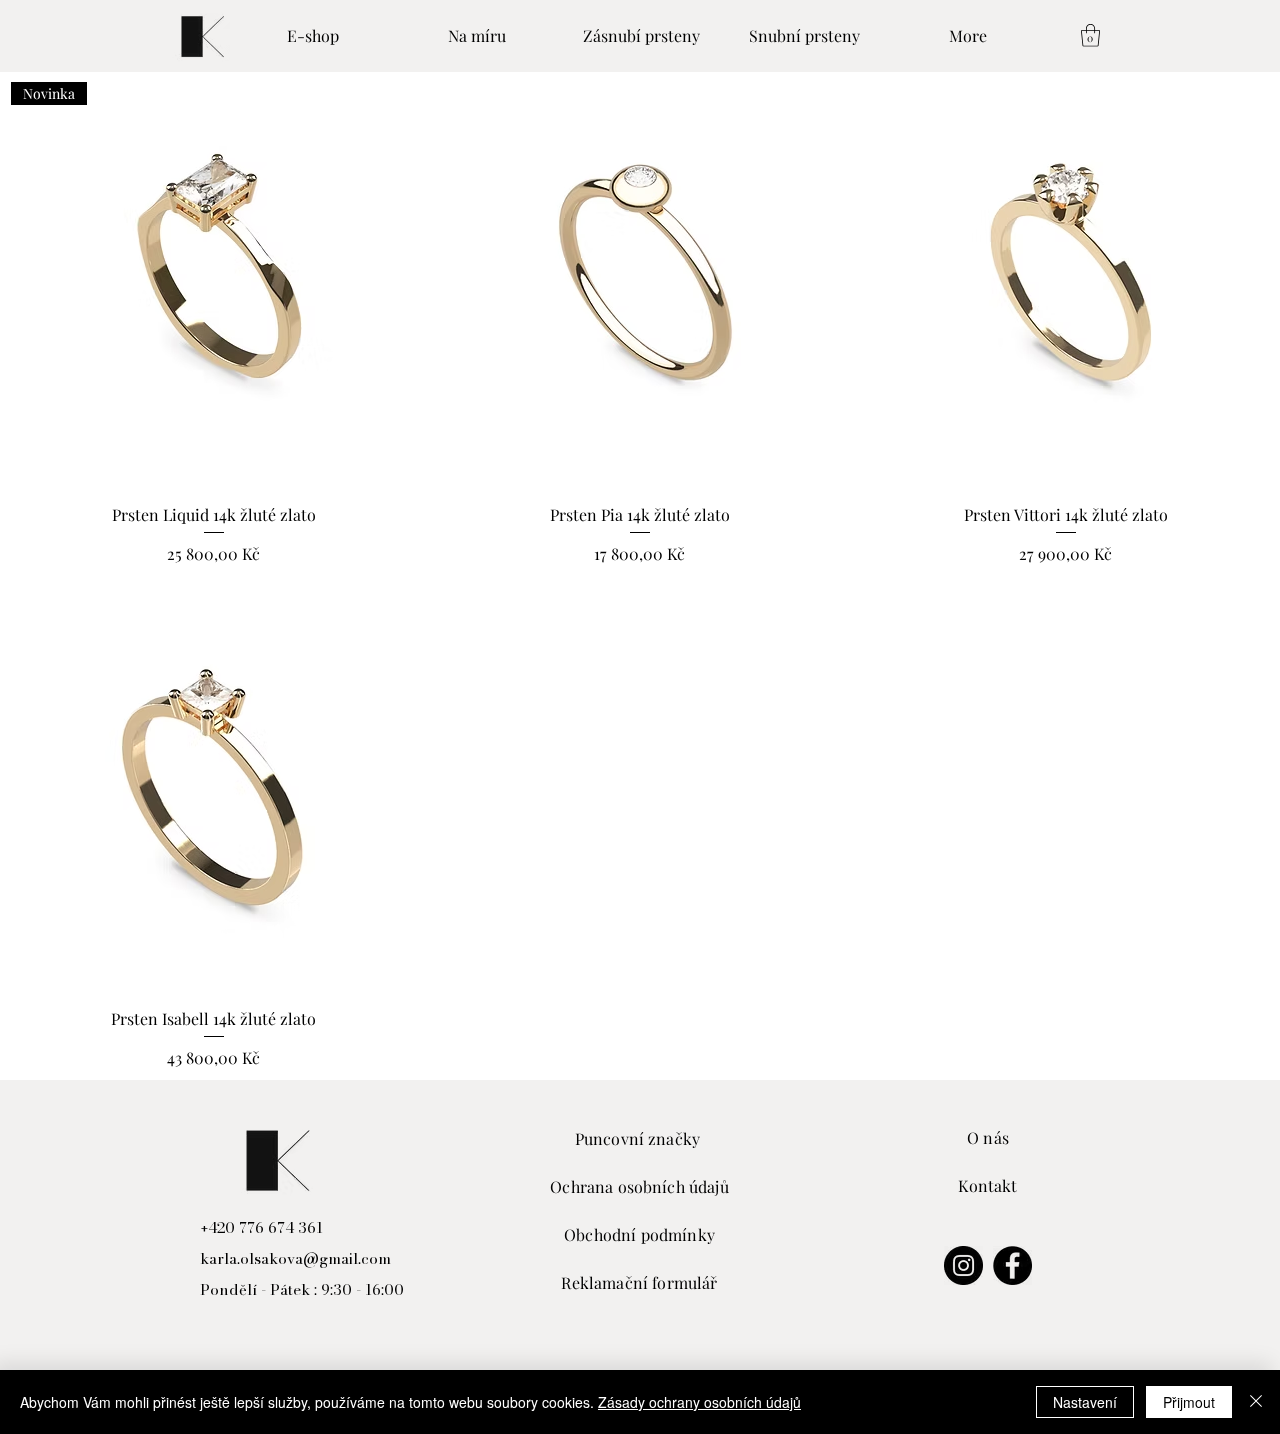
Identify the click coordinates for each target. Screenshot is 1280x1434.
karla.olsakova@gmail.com (295, 1258)
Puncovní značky (640, 1138)
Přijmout (1189, 1402)
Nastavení (1085, 1402)
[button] (1090, 35)
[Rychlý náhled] (640, 285)
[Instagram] (963, 1265)
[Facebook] (1012, 1265)
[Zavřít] (1256, 1402)
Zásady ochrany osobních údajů (699, 1402)
